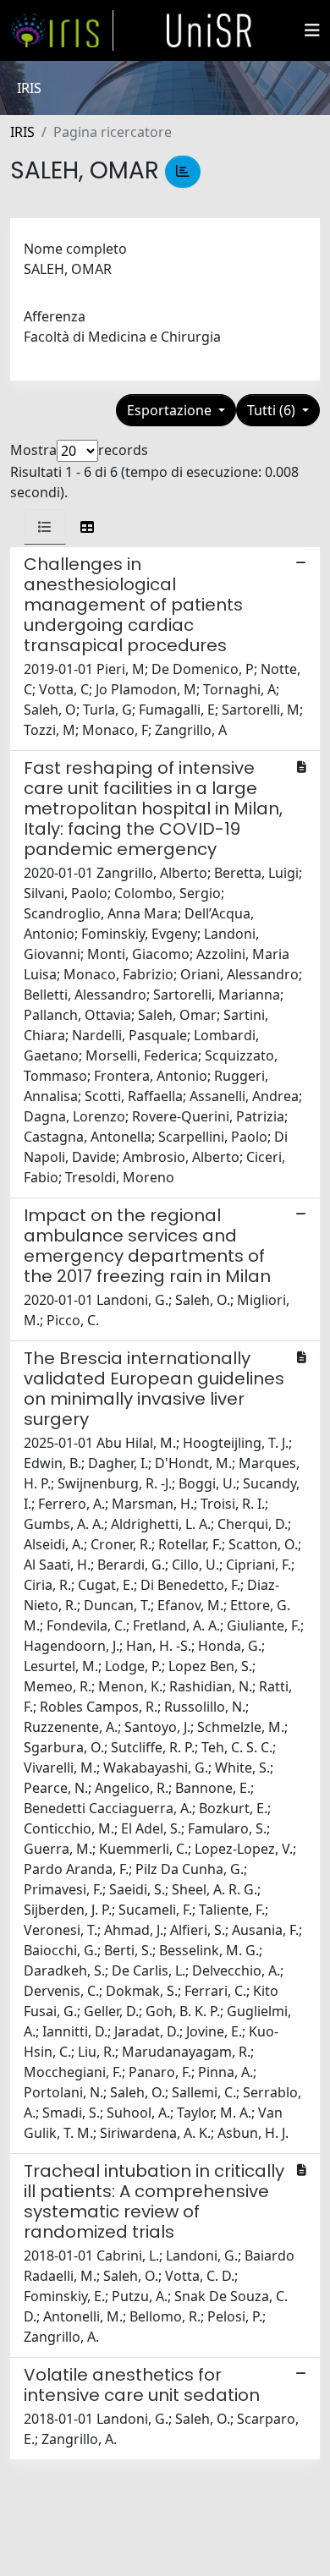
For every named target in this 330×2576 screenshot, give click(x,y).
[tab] (45, 527)
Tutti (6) (273, 410)
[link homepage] (62, 30)
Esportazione (171, 410)
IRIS (22, 132)
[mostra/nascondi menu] (312, 30)
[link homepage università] (209, 30)
